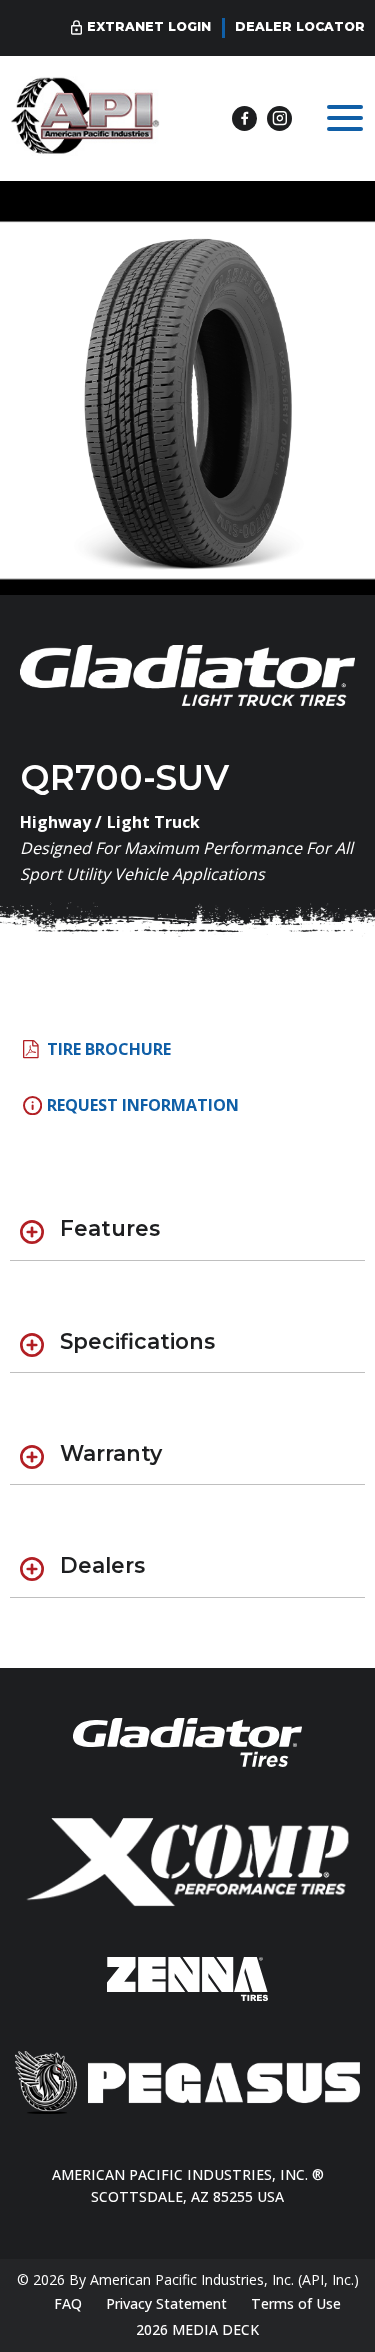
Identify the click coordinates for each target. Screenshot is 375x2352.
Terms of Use (296, 2303)
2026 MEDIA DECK (197, 2329)
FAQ (68, 2303)
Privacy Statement (166, 2303)
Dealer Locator (300, 26)
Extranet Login (149, 26)
